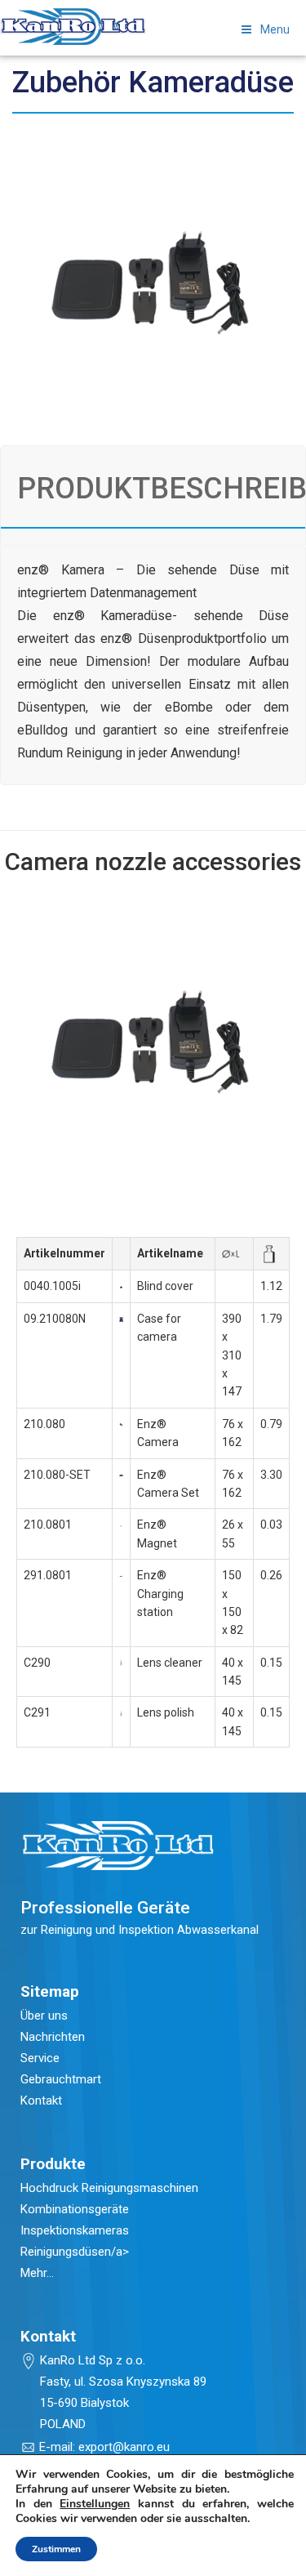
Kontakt (41, 2101)
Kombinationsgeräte (75, 2209)
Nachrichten (53, 2037)
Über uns (44, 2016)
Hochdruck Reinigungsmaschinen (109, 2188)
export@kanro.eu (124, 2447)
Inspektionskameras (75, 2230)
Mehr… (37, 2273)
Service (40, 2058)
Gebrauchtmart (61, 2079)
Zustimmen (56, 2549)
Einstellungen (95, 2504)
